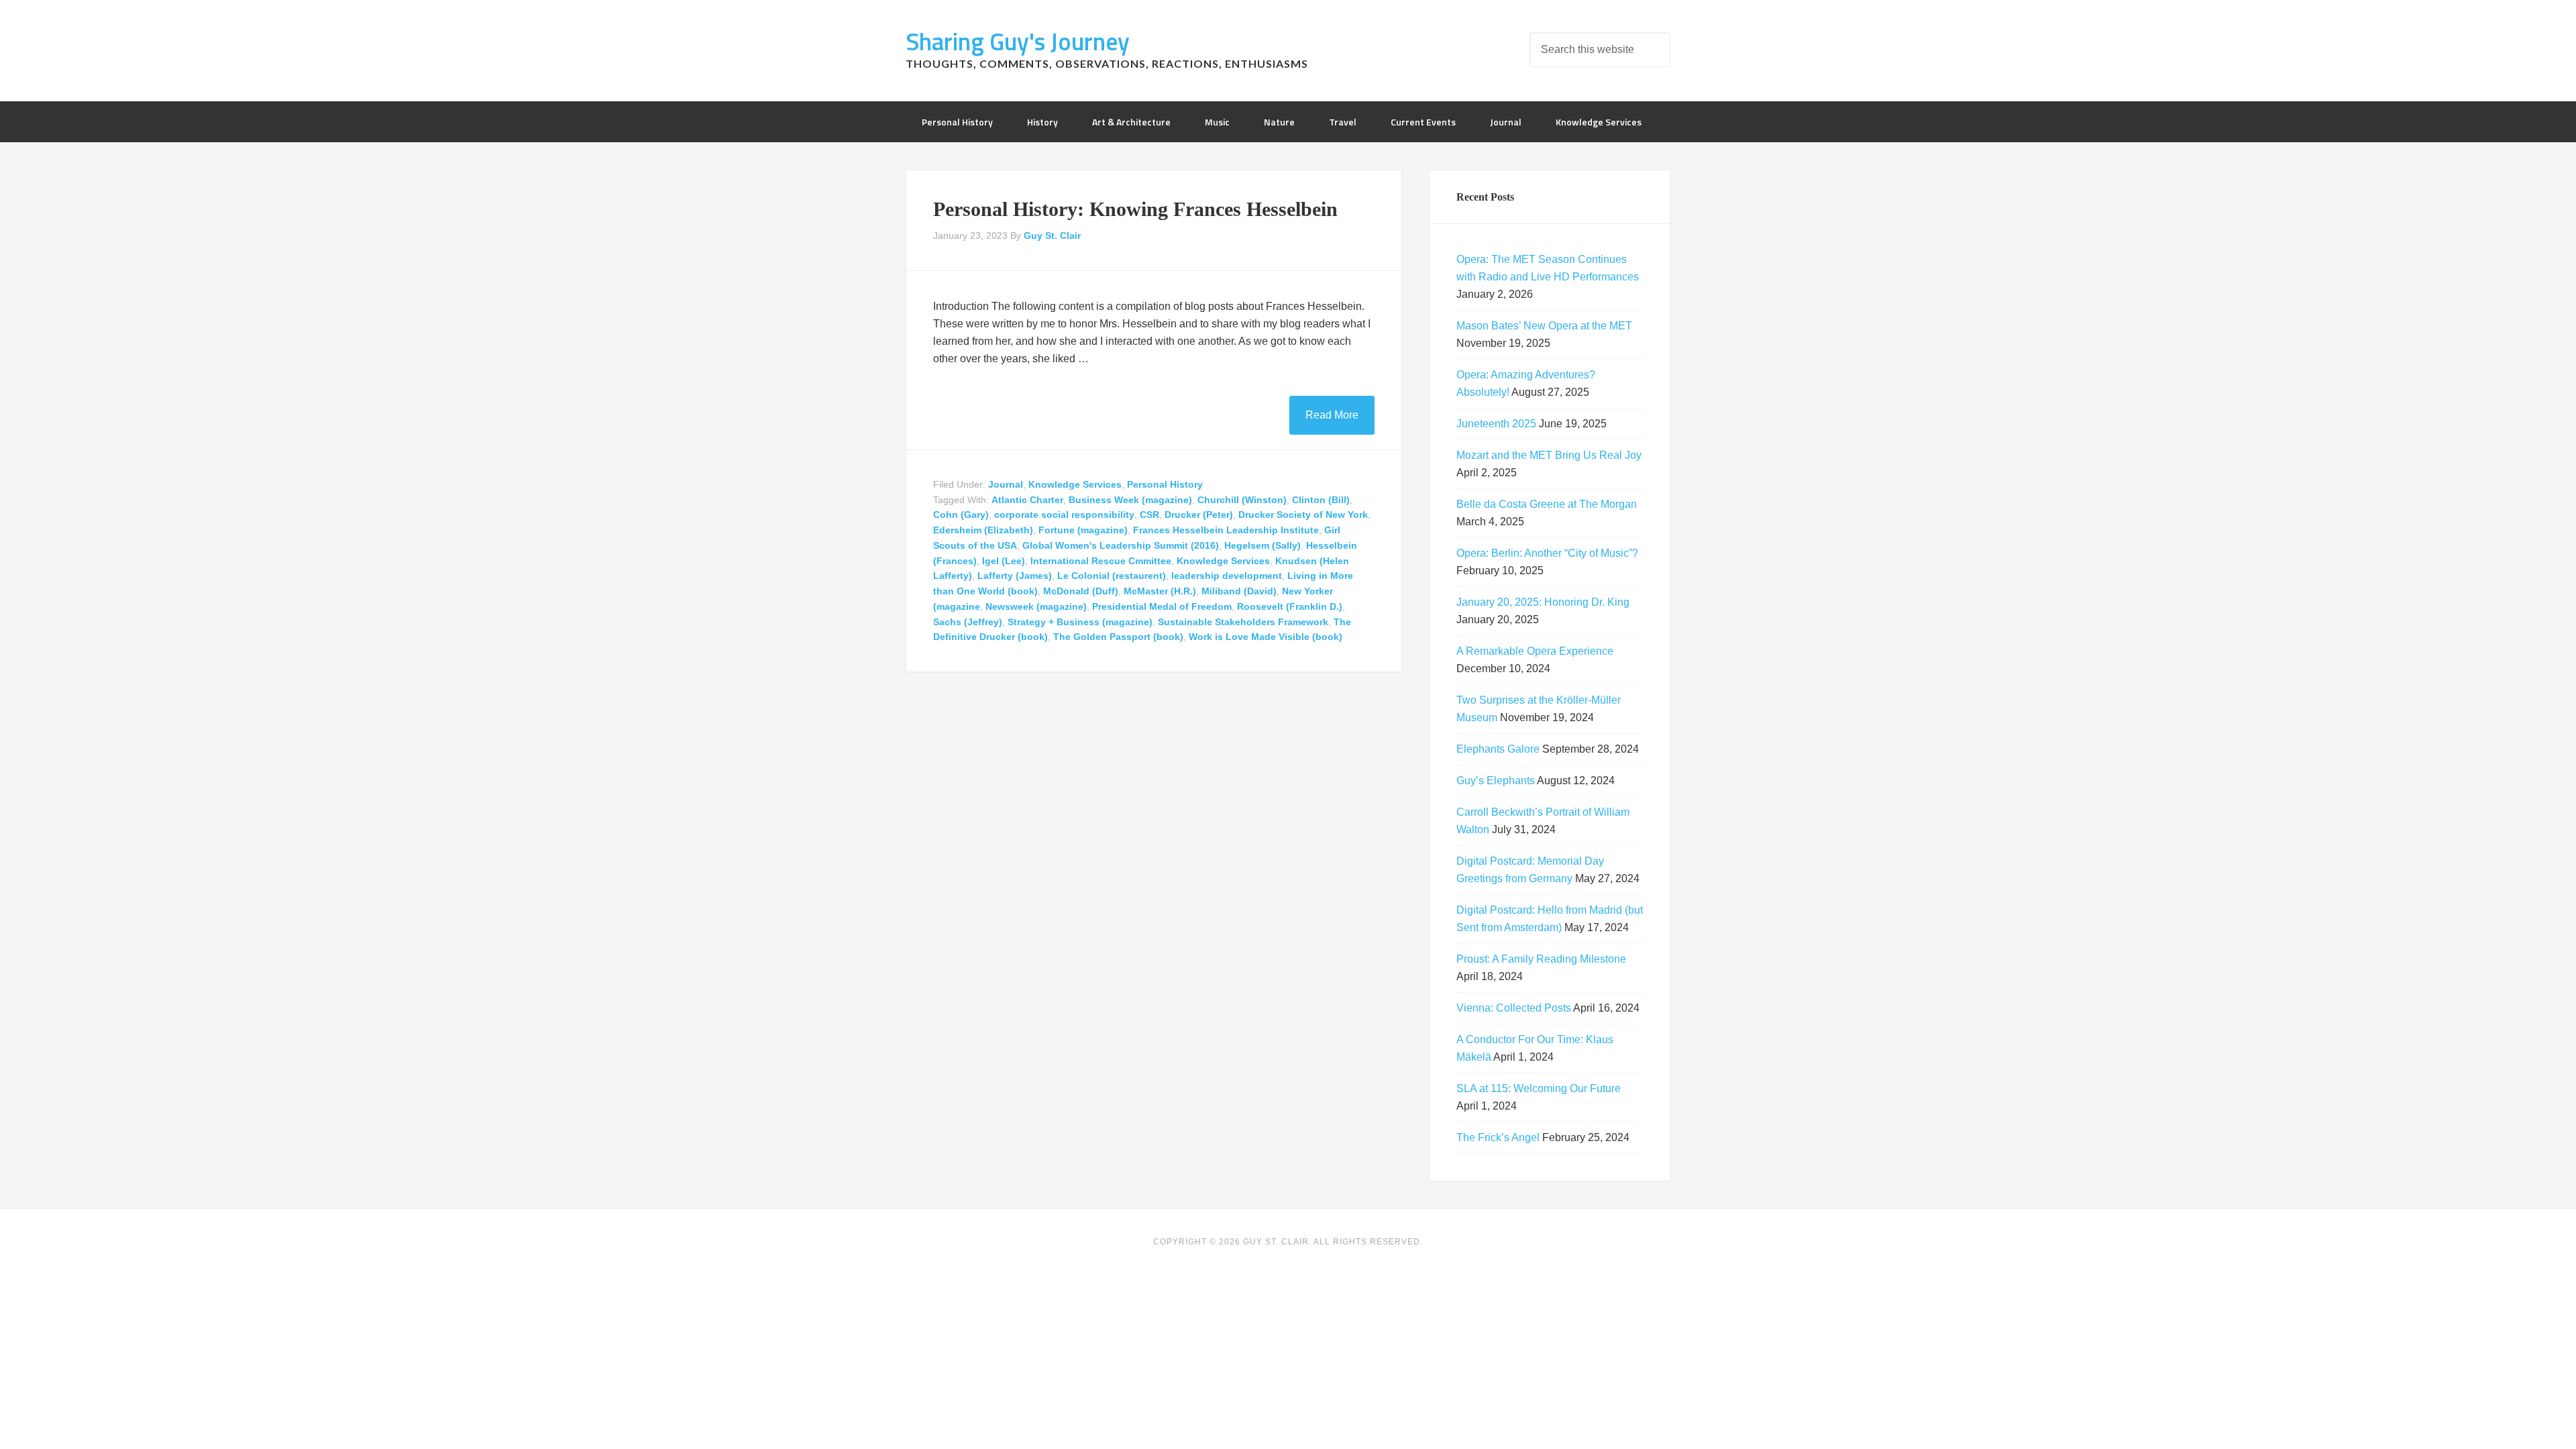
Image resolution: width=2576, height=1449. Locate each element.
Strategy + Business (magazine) (1080, 622)
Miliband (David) (1239, 591)
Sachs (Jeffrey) (968, 622)
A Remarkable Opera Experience (1535, 651)
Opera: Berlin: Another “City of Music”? (1547, 553)
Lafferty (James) (1015, 576)
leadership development (1227, 576)
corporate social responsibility (1064, 515)
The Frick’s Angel (1498, 1137)
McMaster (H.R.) (1160, 591)
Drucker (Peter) (1199, 515)
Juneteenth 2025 (1496, 424)
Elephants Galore (1498, 749)
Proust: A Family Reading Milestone (1541, 959)
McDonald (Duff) (1081, 591)
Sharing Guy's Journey (1018, 41)
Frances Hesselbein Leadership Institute (1226, 530)
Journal (1006, 484)
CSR (1149, 515)
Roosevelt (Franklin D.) (1290, 606)
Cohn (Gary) (961, 515)
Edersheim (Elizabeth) (983, 530)
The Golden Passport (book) (1118, 637)
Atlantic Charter (1027, 500)
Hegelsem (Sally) (1263, 545)
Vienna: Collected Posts (1514, 1008)
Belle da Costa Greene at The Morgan (1547, 504)
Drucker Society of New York (1303, 515)
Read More (1332, 415)
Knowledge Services (1075, 484)
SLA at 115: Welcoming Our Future (1539, 1088)
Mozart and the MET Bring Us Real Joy (1549, 455)
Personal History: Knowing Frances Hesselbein (1135, 209)
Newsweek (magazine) (1036, 606)
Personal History (1165, 484)
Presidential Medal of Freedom (1162, 606)
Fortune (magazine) (1083, 530)
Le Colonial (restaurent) (1112, 576)
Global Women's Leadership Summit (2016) (1121, 545)
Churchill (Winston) (1242, 500)
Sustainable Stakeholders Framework (1243, 622)
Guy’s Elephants (1496, 781)
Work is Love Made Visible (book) (1266, 637)
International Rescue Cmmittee (1101, 561)
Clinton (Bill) (1321, 500)
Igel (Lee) (1004, 561)
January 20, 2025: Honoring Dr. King (1543, 602)
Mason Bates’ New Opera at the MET (1544, 326)
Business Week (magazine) (1130, 500)
